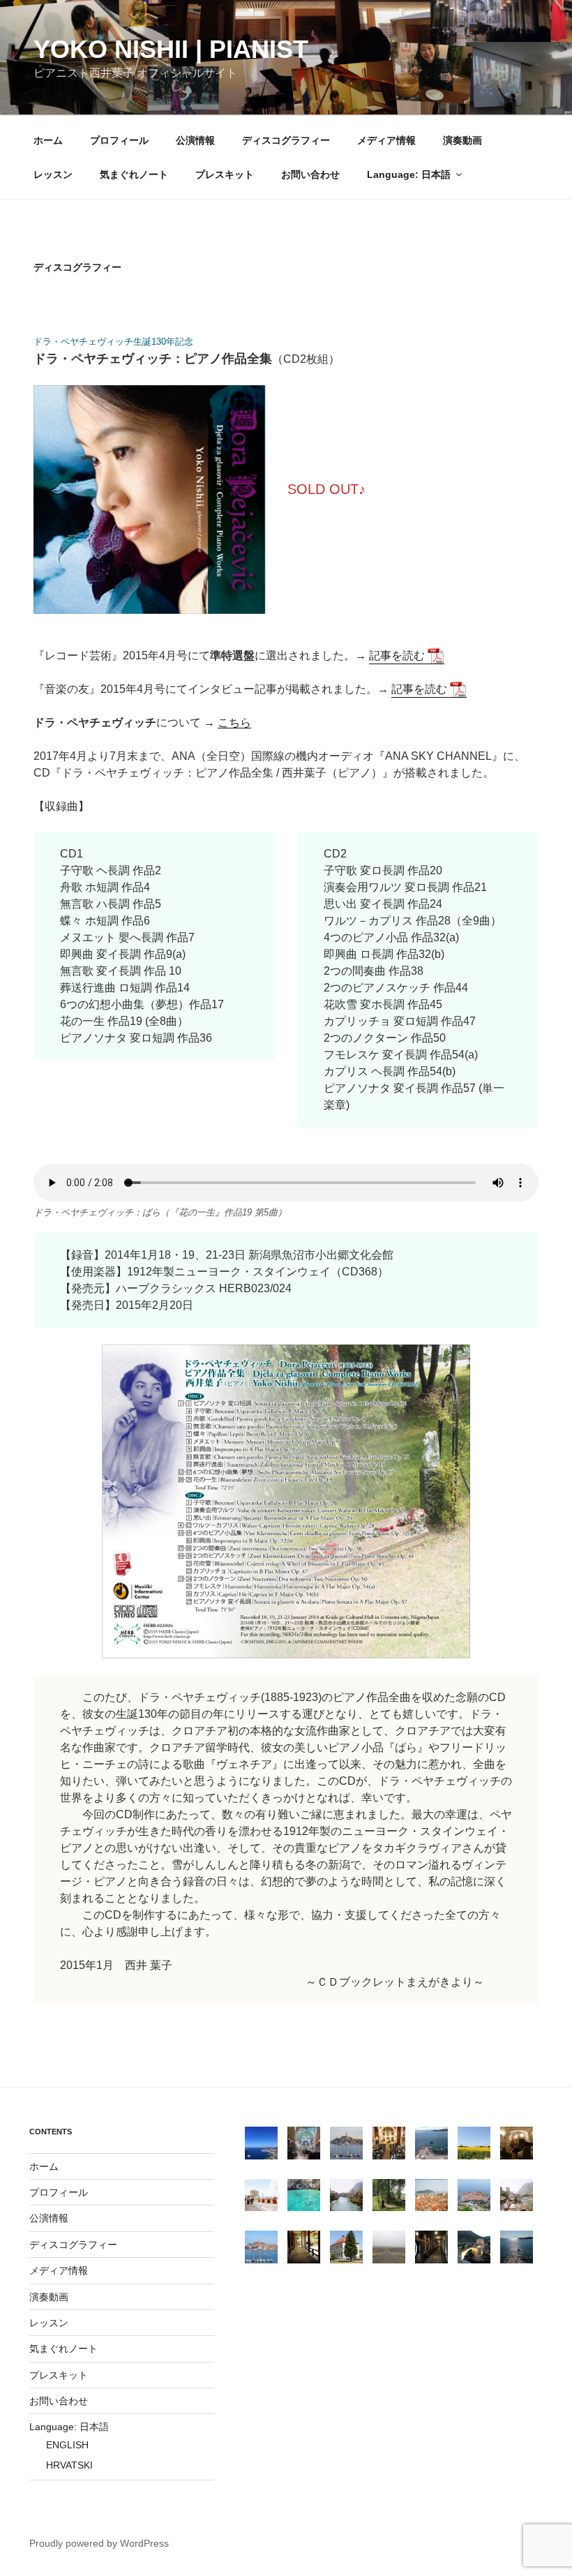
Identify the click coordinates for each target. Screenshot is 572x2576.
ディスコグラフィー (286, 140)
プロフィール (119, 140)
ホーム (48, 140)
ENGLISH (67, 2445)
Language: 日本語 (409, 174)
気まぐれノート (134, 174)
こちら (234, 722)
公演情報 (195, 140)
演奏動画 (462, 140)
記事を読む (397, 656)
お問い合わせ (310, 174)
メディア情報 (386, 140)
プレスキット (225, 174)
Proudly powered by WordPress (99, 2543)
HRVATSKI (69, 2465)
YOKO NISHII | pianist (171, 49)
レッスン (53, 174)
